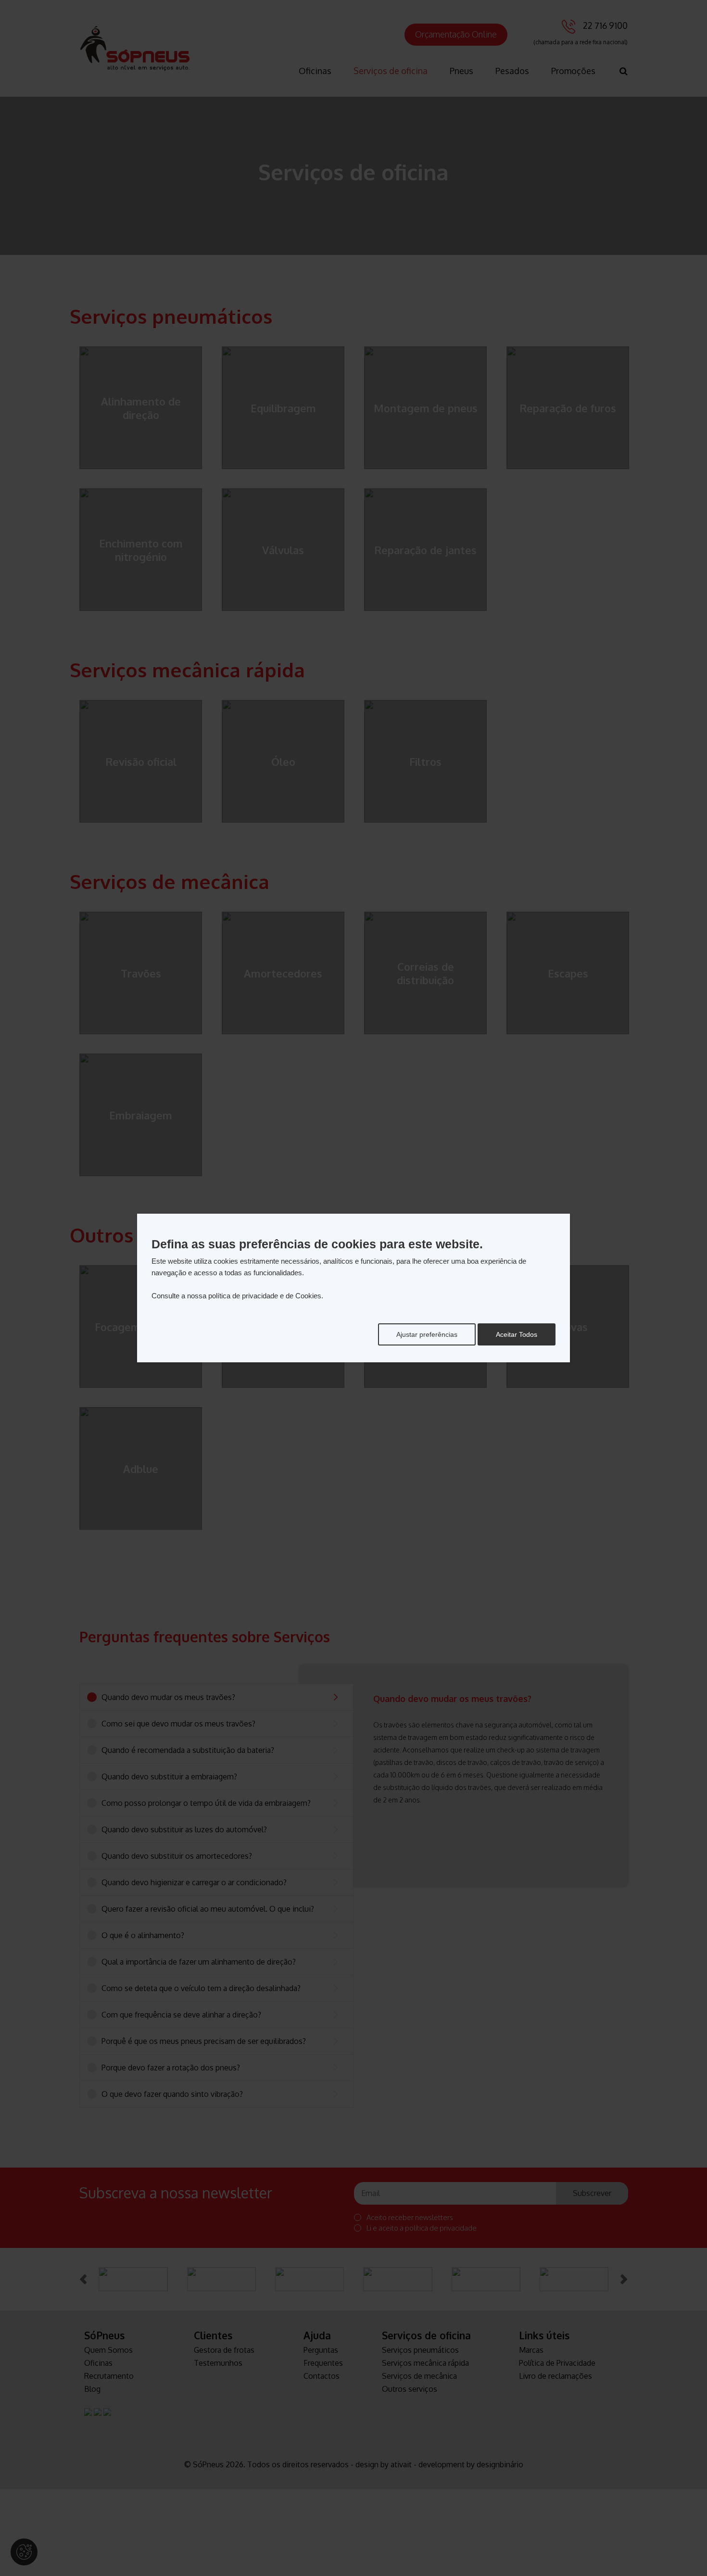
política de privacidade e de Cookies (265, 1296)
